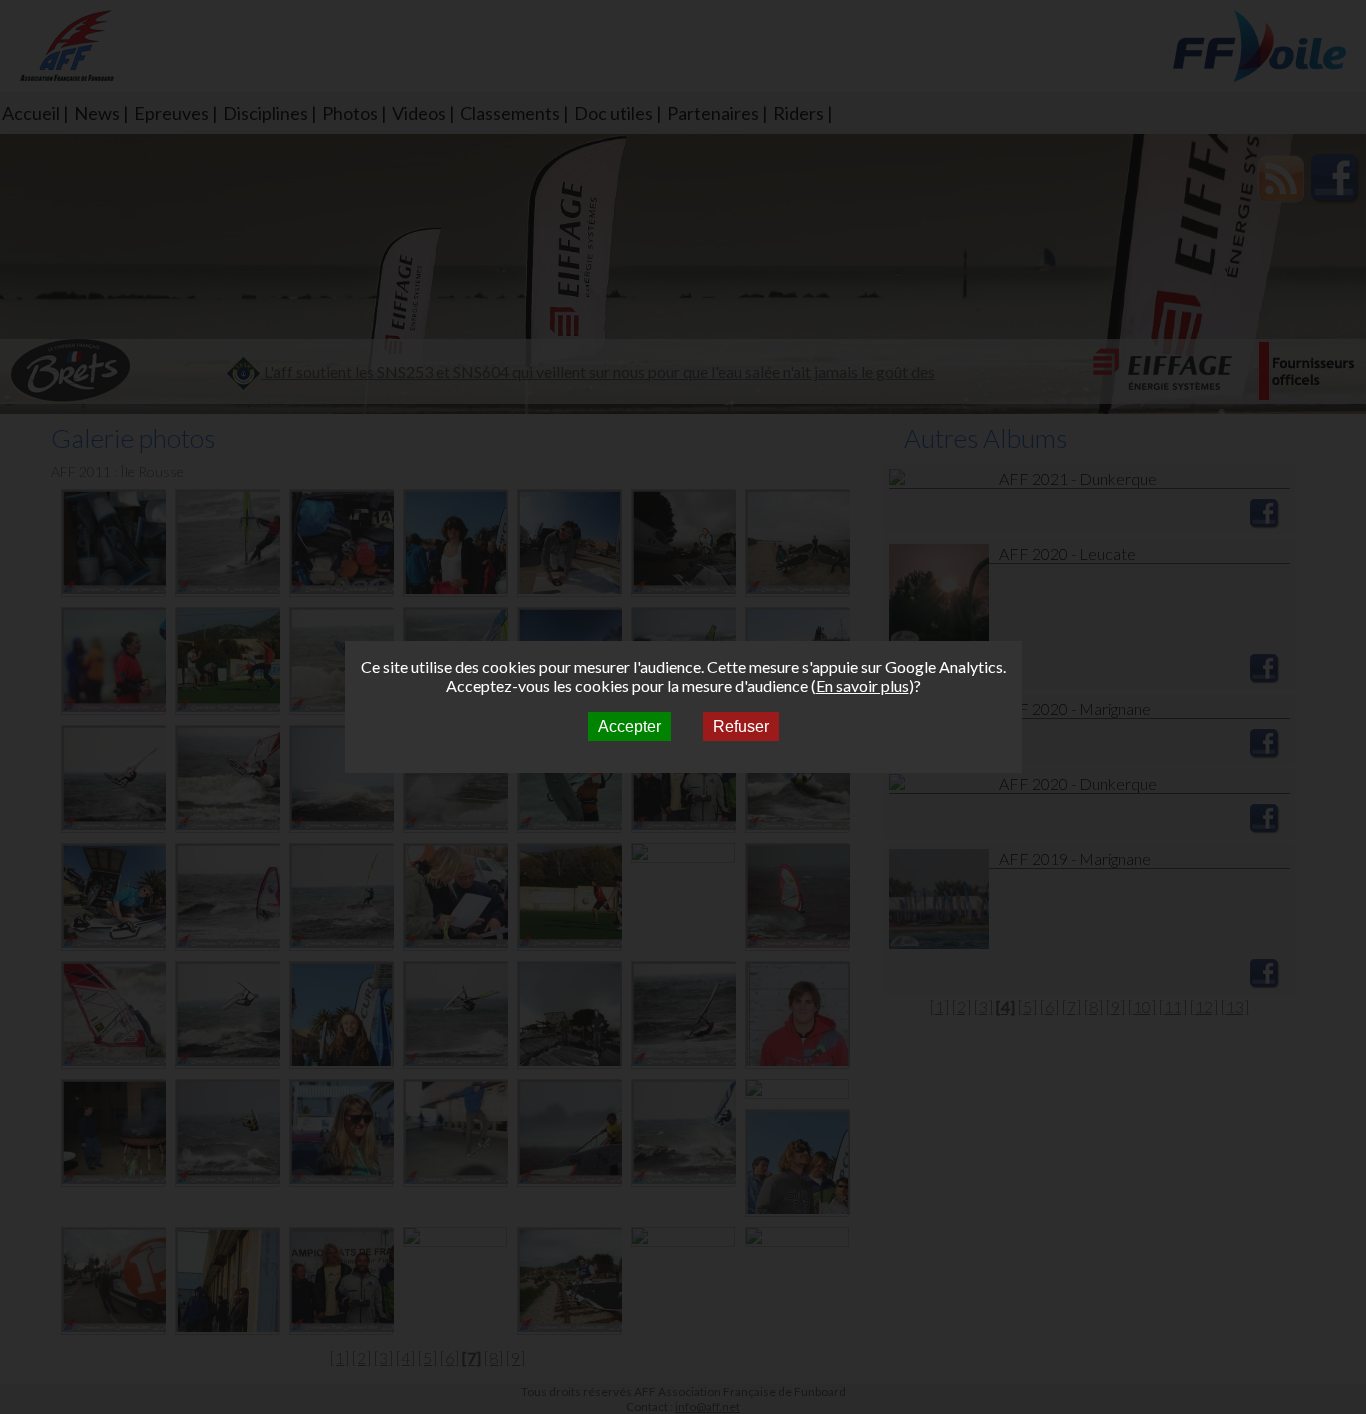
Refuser (741, 726)
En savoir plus (862, 685)
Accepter (629, 726)
